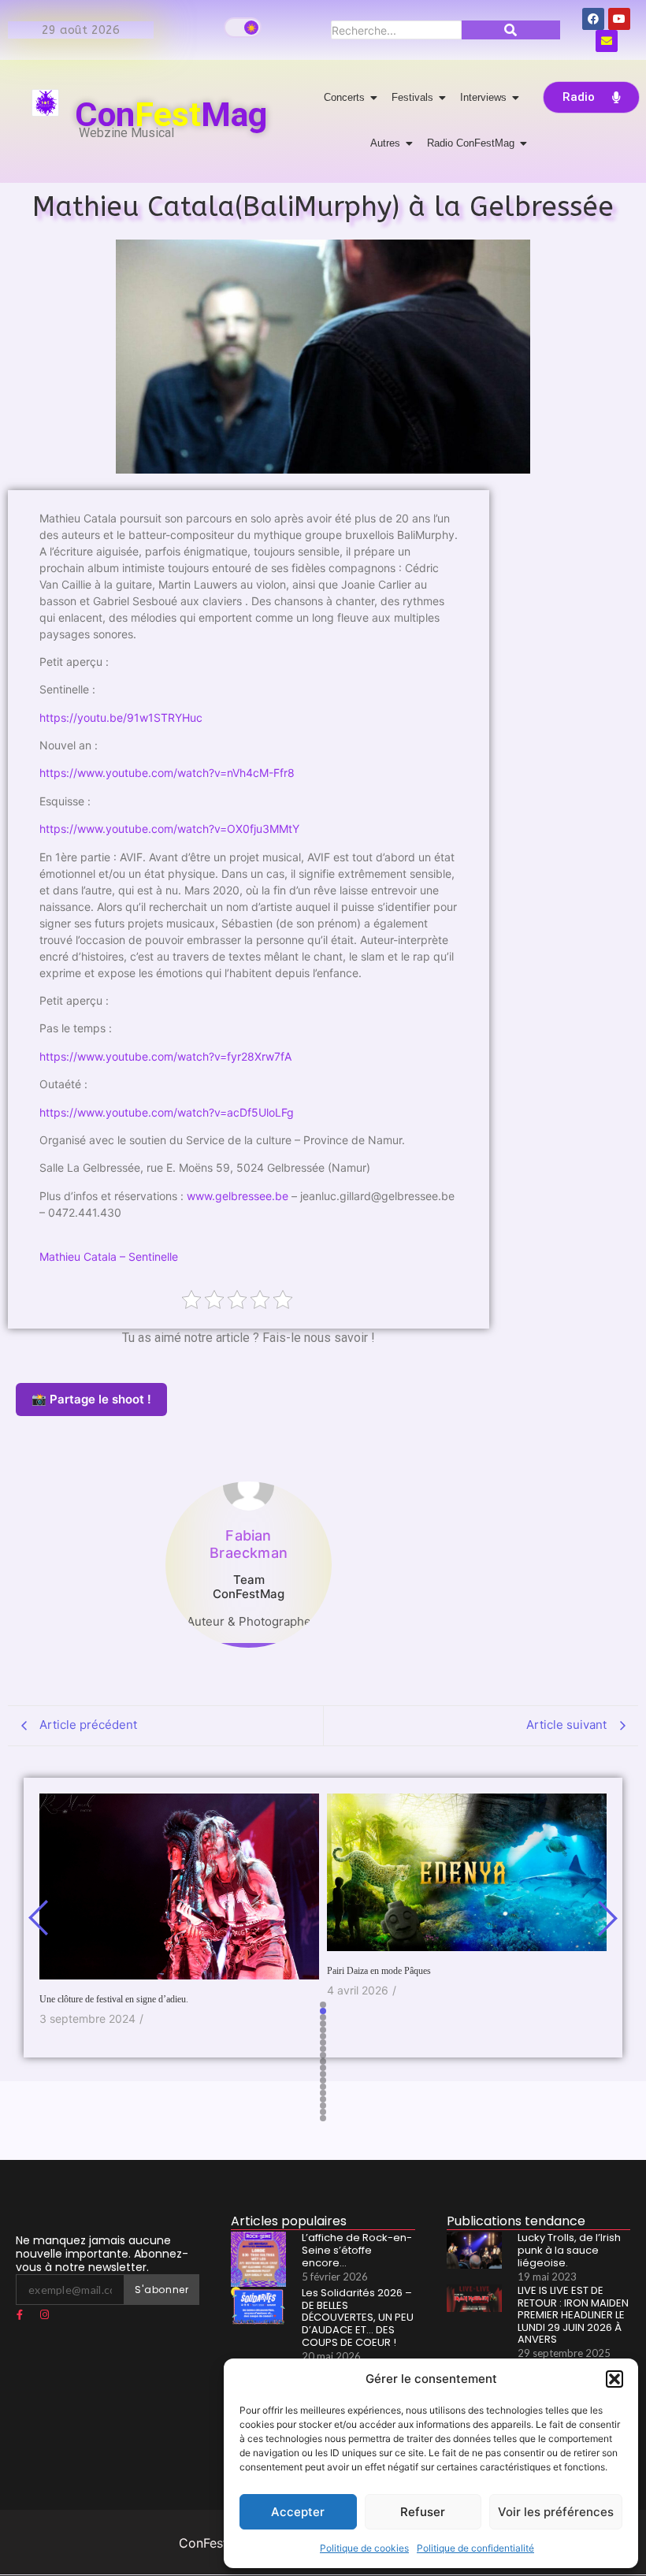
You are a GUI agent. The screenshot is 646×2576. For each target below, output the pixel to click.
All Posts (249, 1656)
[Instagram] (44, 2315)
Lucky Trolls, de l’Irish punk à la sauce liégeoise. (569, 2250)
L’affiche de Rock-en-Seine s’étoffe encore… (357, 2250)
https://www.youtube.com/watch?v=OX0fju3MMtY (169, 829)
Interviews (483, 97)
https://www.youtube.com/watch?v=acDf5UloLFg (167, 1112)
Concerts (344, 97)
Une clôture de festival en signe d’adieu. (114, 1999)
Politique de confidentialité (475, 2548)
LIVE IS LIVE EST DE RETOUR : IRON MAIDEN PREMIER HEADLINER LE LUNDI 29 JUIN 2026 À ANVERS (573, 2315)
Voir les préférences (556, 2512)
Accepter (298, 2512)
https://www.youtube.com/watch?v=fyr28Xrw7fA (165, 1056)
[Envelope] (607, 41)
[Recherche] (511, 30)
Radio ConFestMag (471, 143)
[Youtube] (619, 19)
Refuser (423, 2512)
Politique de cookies (364, 2548)
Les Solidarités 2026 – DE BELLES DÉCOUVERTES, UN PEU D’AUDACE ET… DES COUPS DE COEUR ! (358, 2318)
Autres (385, 143)
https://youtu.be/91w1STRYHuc (121, 717)
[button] (614, 2379)
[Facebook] (593, 19)
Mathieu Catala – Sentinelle (109, 1256)
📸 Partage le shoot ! (91, 1399)
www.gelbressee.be (238, 1196)
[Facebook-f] (20, 2315)
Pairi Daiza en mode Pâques (379, 1971)
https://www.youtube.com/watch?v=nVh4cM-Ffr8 (167, 773)
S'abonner (161, 2290)
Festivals (412, 97)
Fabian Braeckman (249, 1544)
